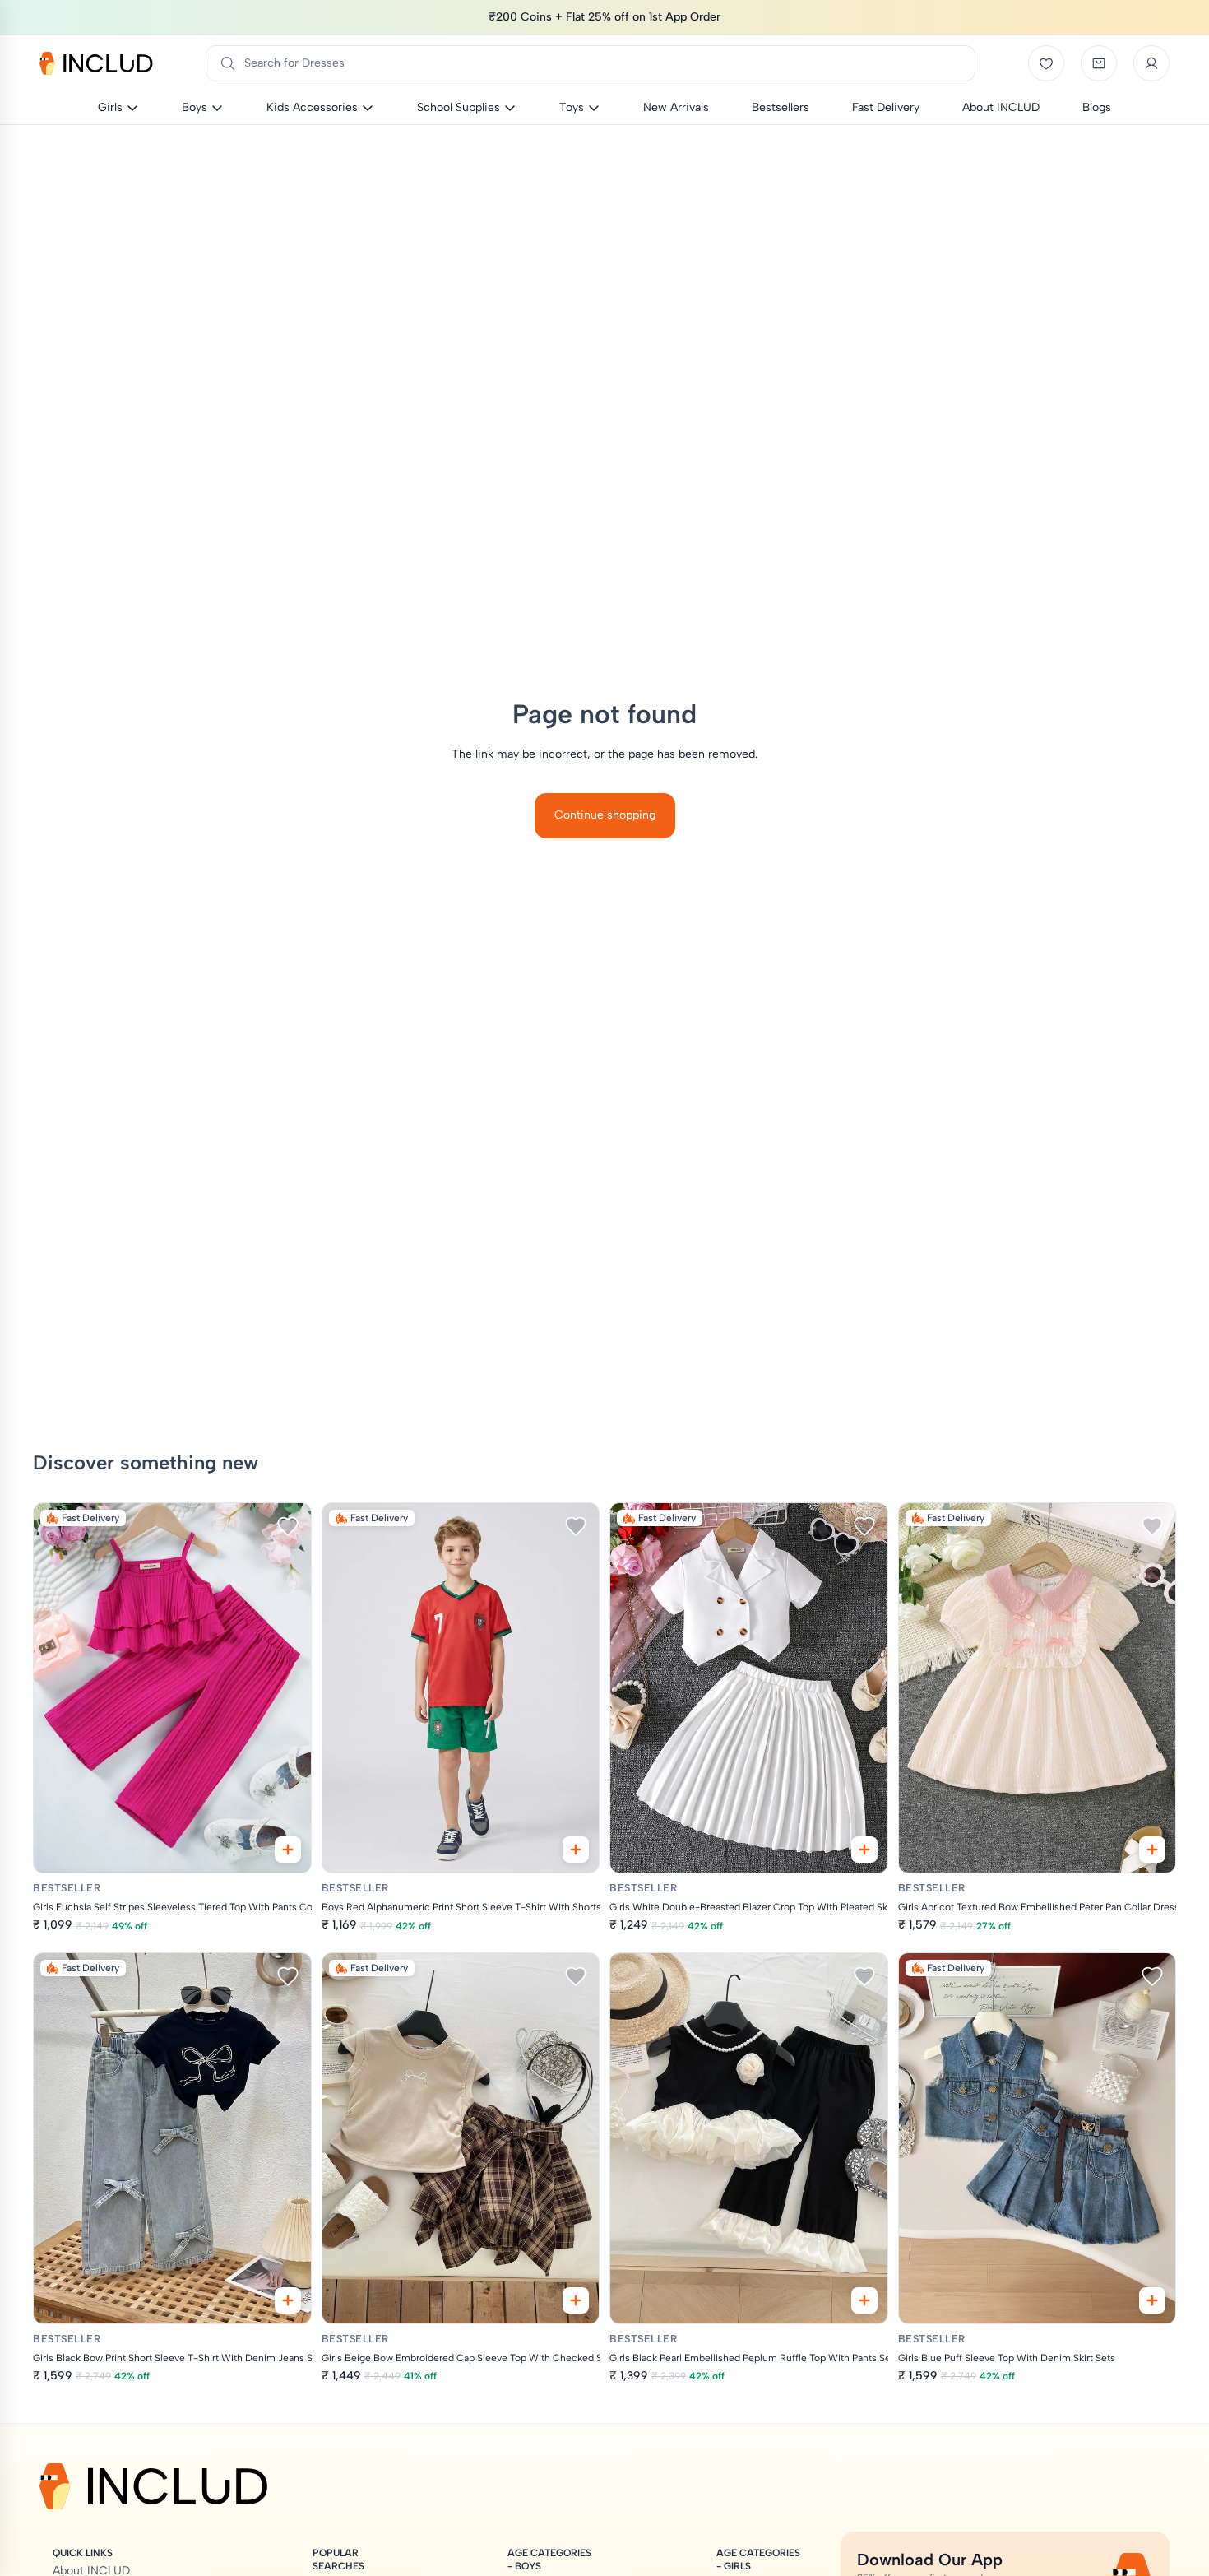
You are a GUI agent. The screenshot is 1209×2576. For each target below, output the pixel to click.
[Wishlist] (1046, 63)
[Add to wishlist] (288, 1526)
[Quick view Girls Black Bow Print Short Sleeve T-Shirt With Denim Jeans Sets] (288, 2300)
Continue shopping (605, 815)
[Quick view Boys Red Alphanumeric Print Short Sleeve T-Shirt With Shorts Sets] (576, 1850)
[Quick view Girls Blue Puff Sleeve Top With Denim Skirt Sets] (1152, 2300)
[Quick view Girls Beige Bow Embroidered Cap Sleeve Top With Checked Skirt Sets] (576, 2300)
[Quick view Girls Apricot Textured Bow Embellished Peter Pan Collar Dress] (1152, 1850)
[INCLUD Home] (96, 63)
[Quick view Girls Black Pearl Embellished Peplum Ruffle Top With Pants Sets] (864, 2300)
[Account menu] (1151, 63)
